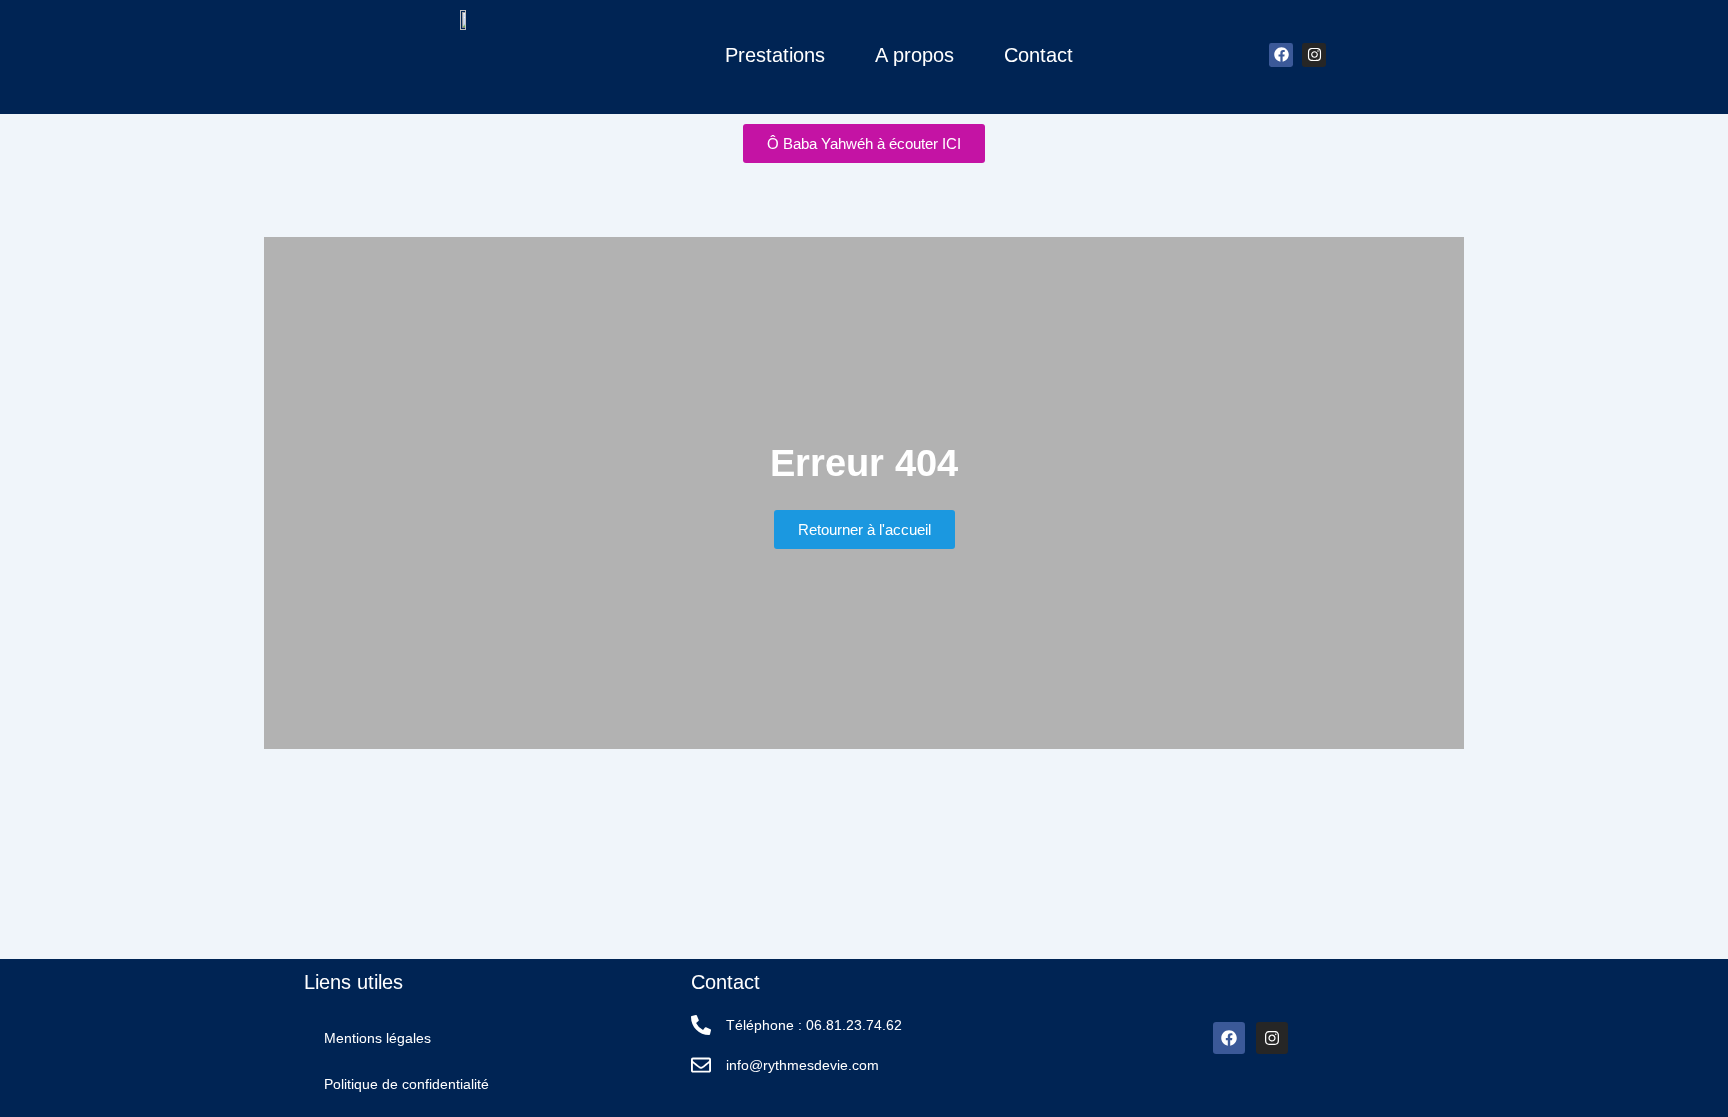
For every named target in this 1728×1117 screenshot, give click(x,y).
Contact (1038, 55)
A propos (914, 55)
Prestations (775, 55)
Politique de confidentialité (406, 1084)
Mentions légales (377, 1038)
